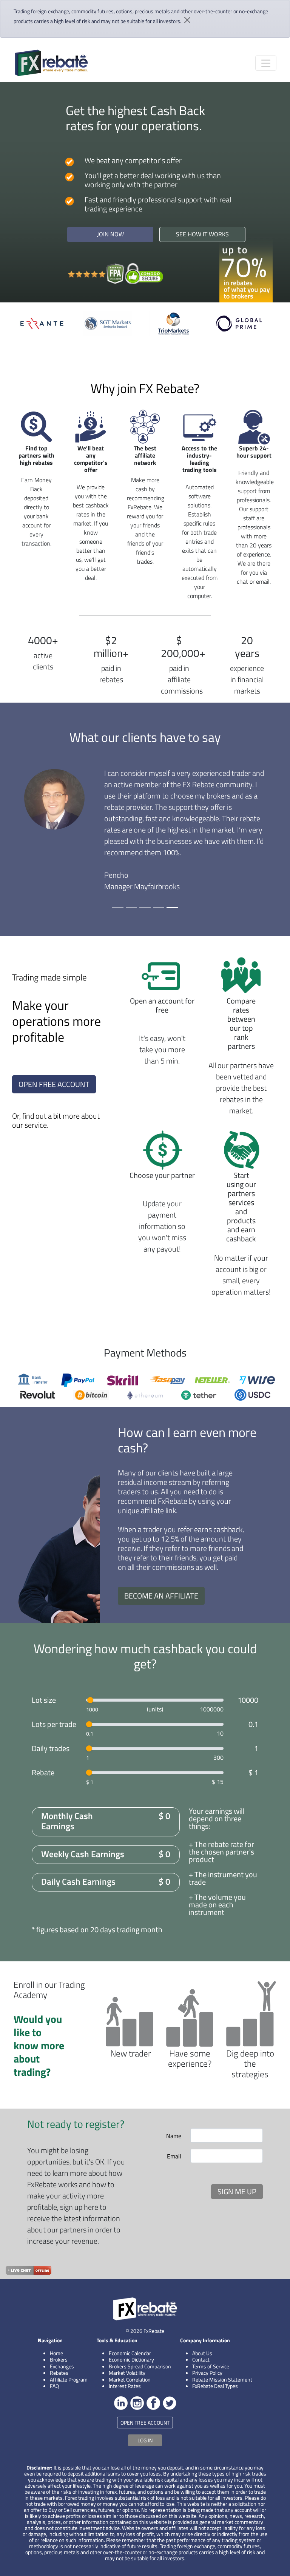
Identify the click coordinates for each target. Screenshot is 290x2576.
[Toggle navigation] (266, 63)
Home (56, 2353)
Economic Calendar (130, 2353)
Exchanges (62, 2366)
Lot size (44, 1700)
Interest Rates (125, 2386)
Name (174, 2136)
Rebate (43, 1773)
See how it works (202, 234)
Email (174, 2156)
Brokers (59, 2359)
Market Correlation (130, 2379)
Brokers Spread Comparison (140, 2366)
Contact (201, 2359)
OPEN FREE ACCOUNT (54, 1084)
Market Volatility (127, 2373)
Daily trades (51, 1748)
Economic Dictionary (131, 2359)
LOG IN (145, 2440)
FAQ (54, 2386)
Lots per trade (54, 1724)
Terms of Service (211, 2366)
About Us (202, 2353)
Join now (110, 234)
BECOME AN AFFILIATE (161, 1596)
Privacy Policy (207, 2373)
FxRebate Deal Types (215, 2386)
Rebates (59, 2373)
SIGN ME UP (237, 2191)
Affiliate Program (69, 2379)
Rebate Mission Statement (222, 2379)
